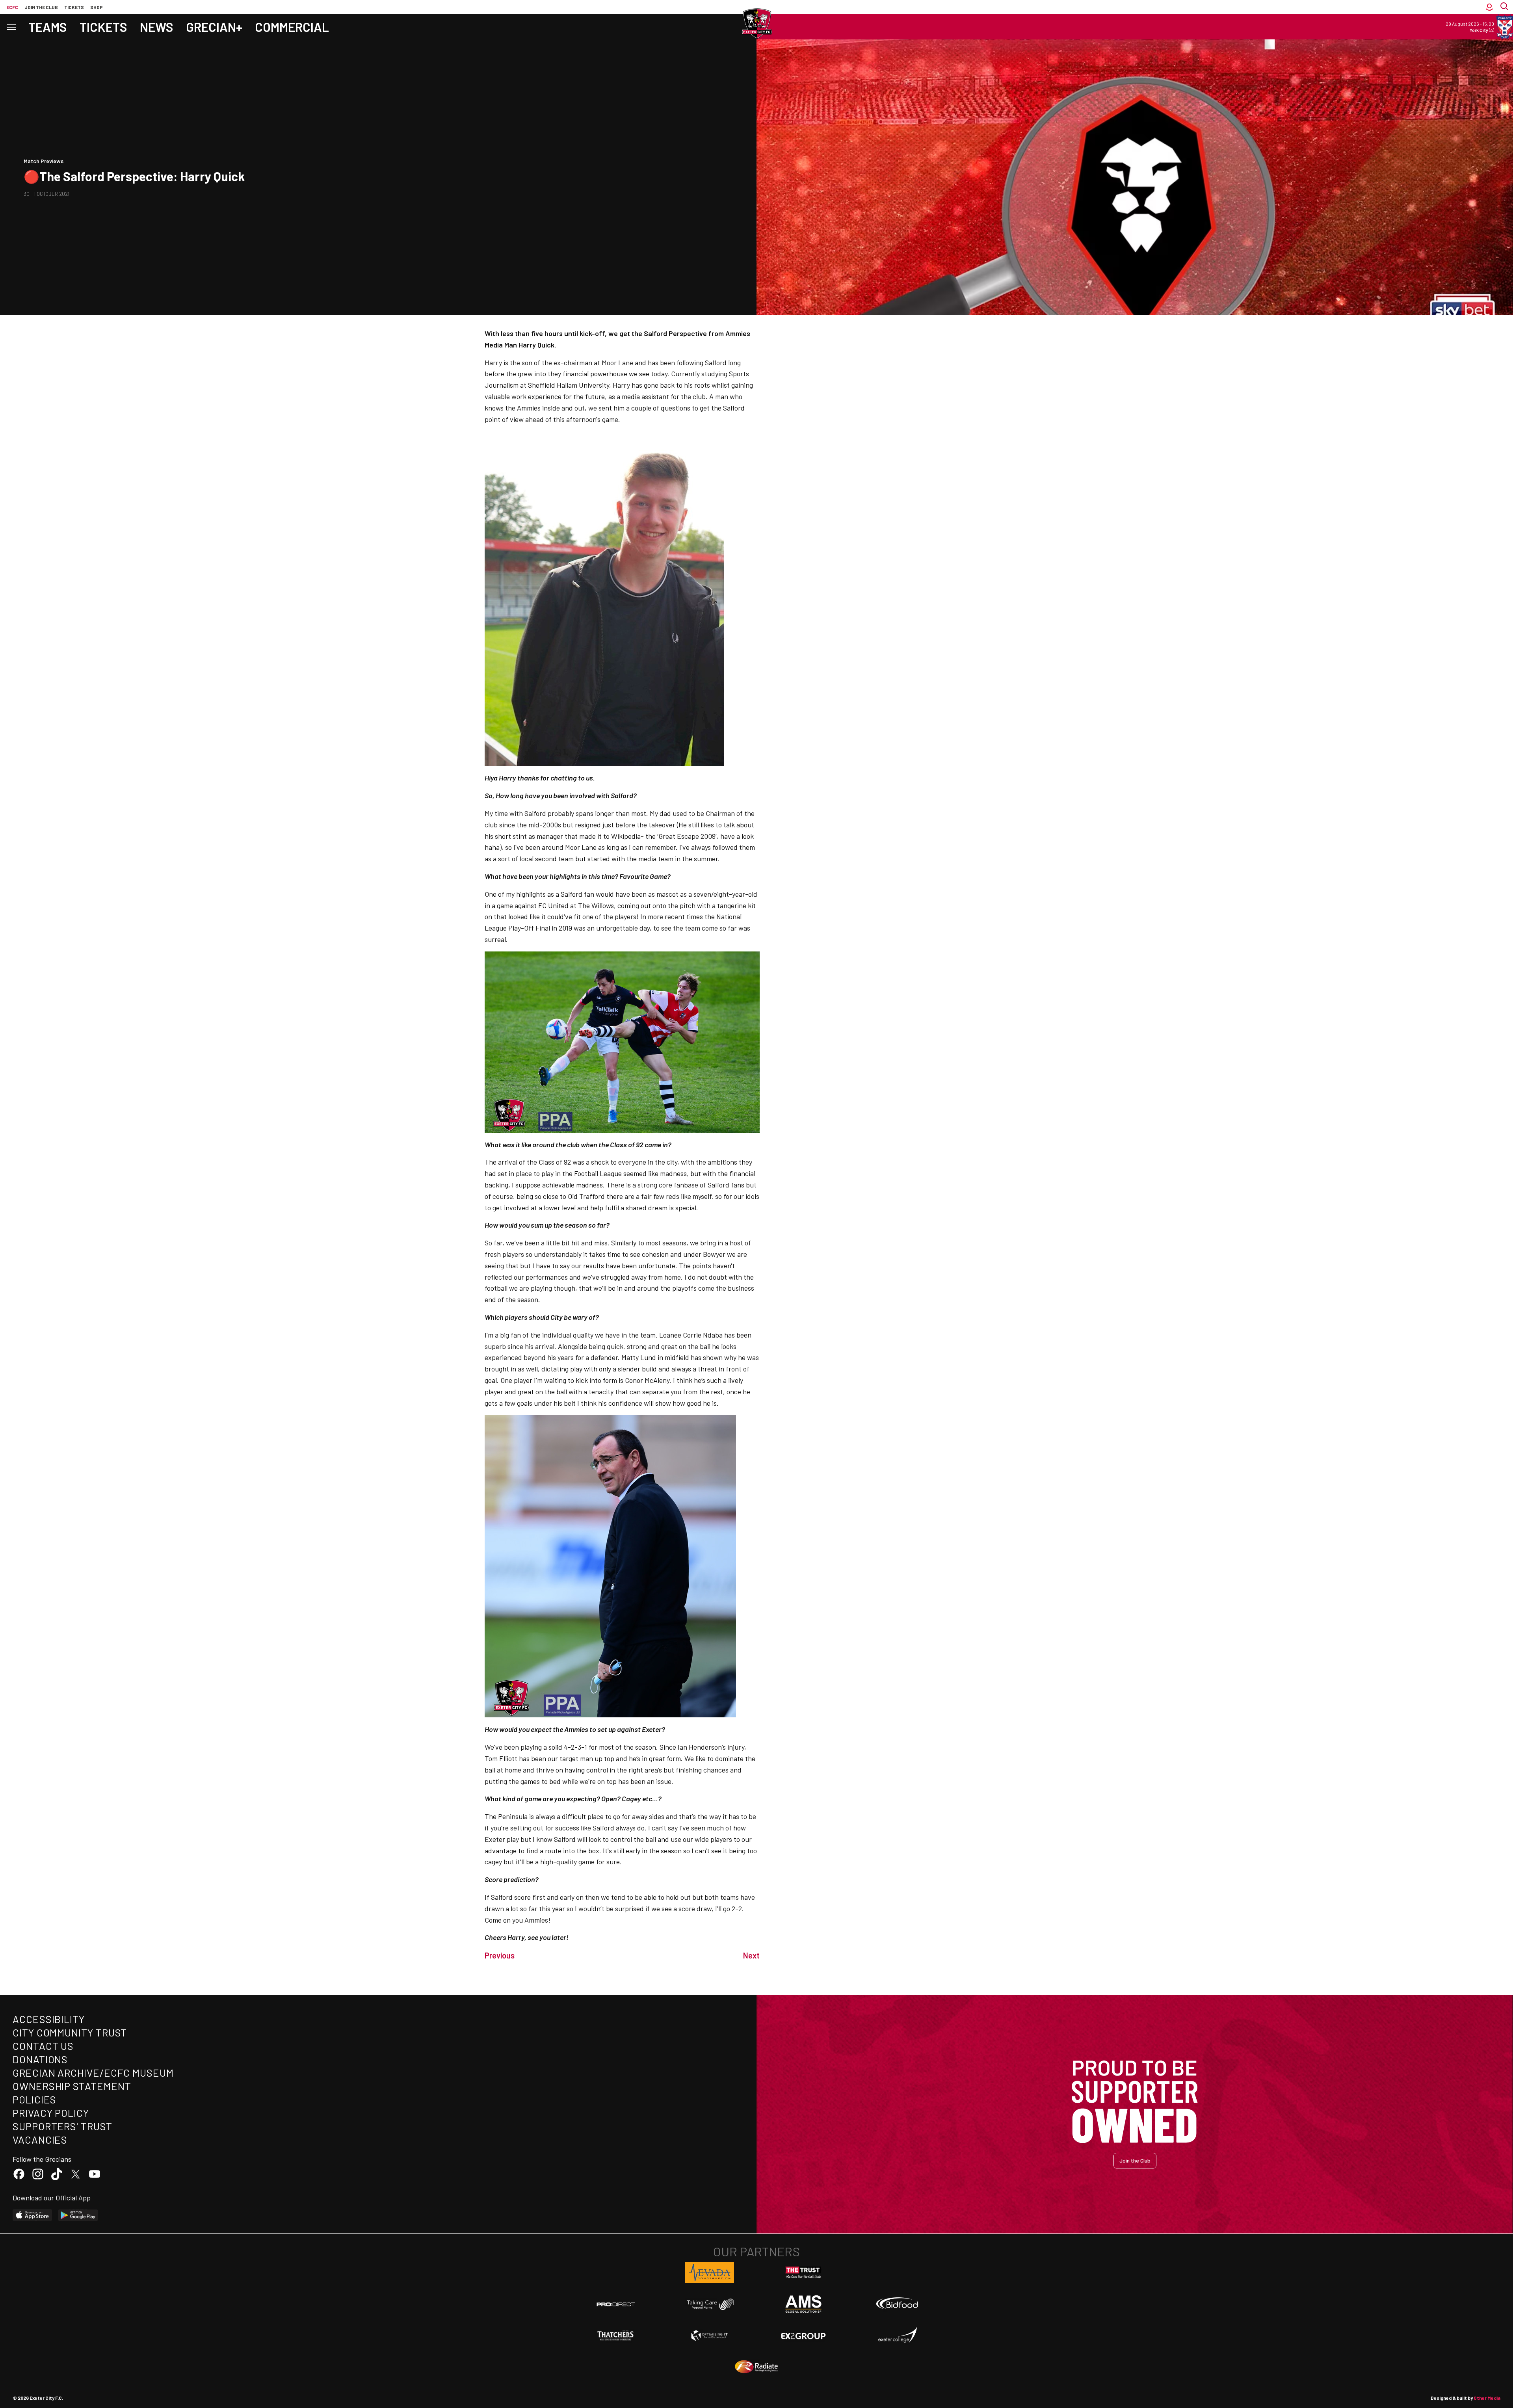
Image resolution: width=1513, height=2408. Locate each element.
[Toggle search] (1505, 7)
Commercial (292, 27)
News (157, 27)
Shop (97, 7)
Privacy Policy (51, 2113)
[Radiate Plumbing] (756, 2367)
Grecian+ (214, 27)
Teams (48, 27)
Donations (40, 2059)
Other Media (1487, 2398)
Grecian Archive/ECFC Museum (93, 2073)
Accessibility (49, 2019)
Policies (34, 2099)
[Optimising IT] (710, 2336)
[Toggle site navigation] (11, 27)
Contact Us (43, 2046)
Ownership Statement (72, 2086)
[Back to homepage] (756, 24)
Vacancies (40, 2140)
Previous (500, 1955)
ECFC (12, 7)
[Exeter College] (897, 2336)
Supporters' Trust (62, 2126)
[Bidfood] (897, 2304)
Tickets (74, 7)
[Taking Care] (710, 2304)
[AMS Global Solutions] (803, 2304)
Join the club (41, 7)
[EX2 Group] (803, 2336)
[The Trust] (803, 2272)
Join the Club (1135, 2160)
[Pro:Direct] (616, 2304)
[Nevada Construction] (710, 2272)
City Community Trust (70, 2032)
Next (751, 1955)
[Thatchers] (616, 2336)
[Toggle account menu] (1489, 7)
